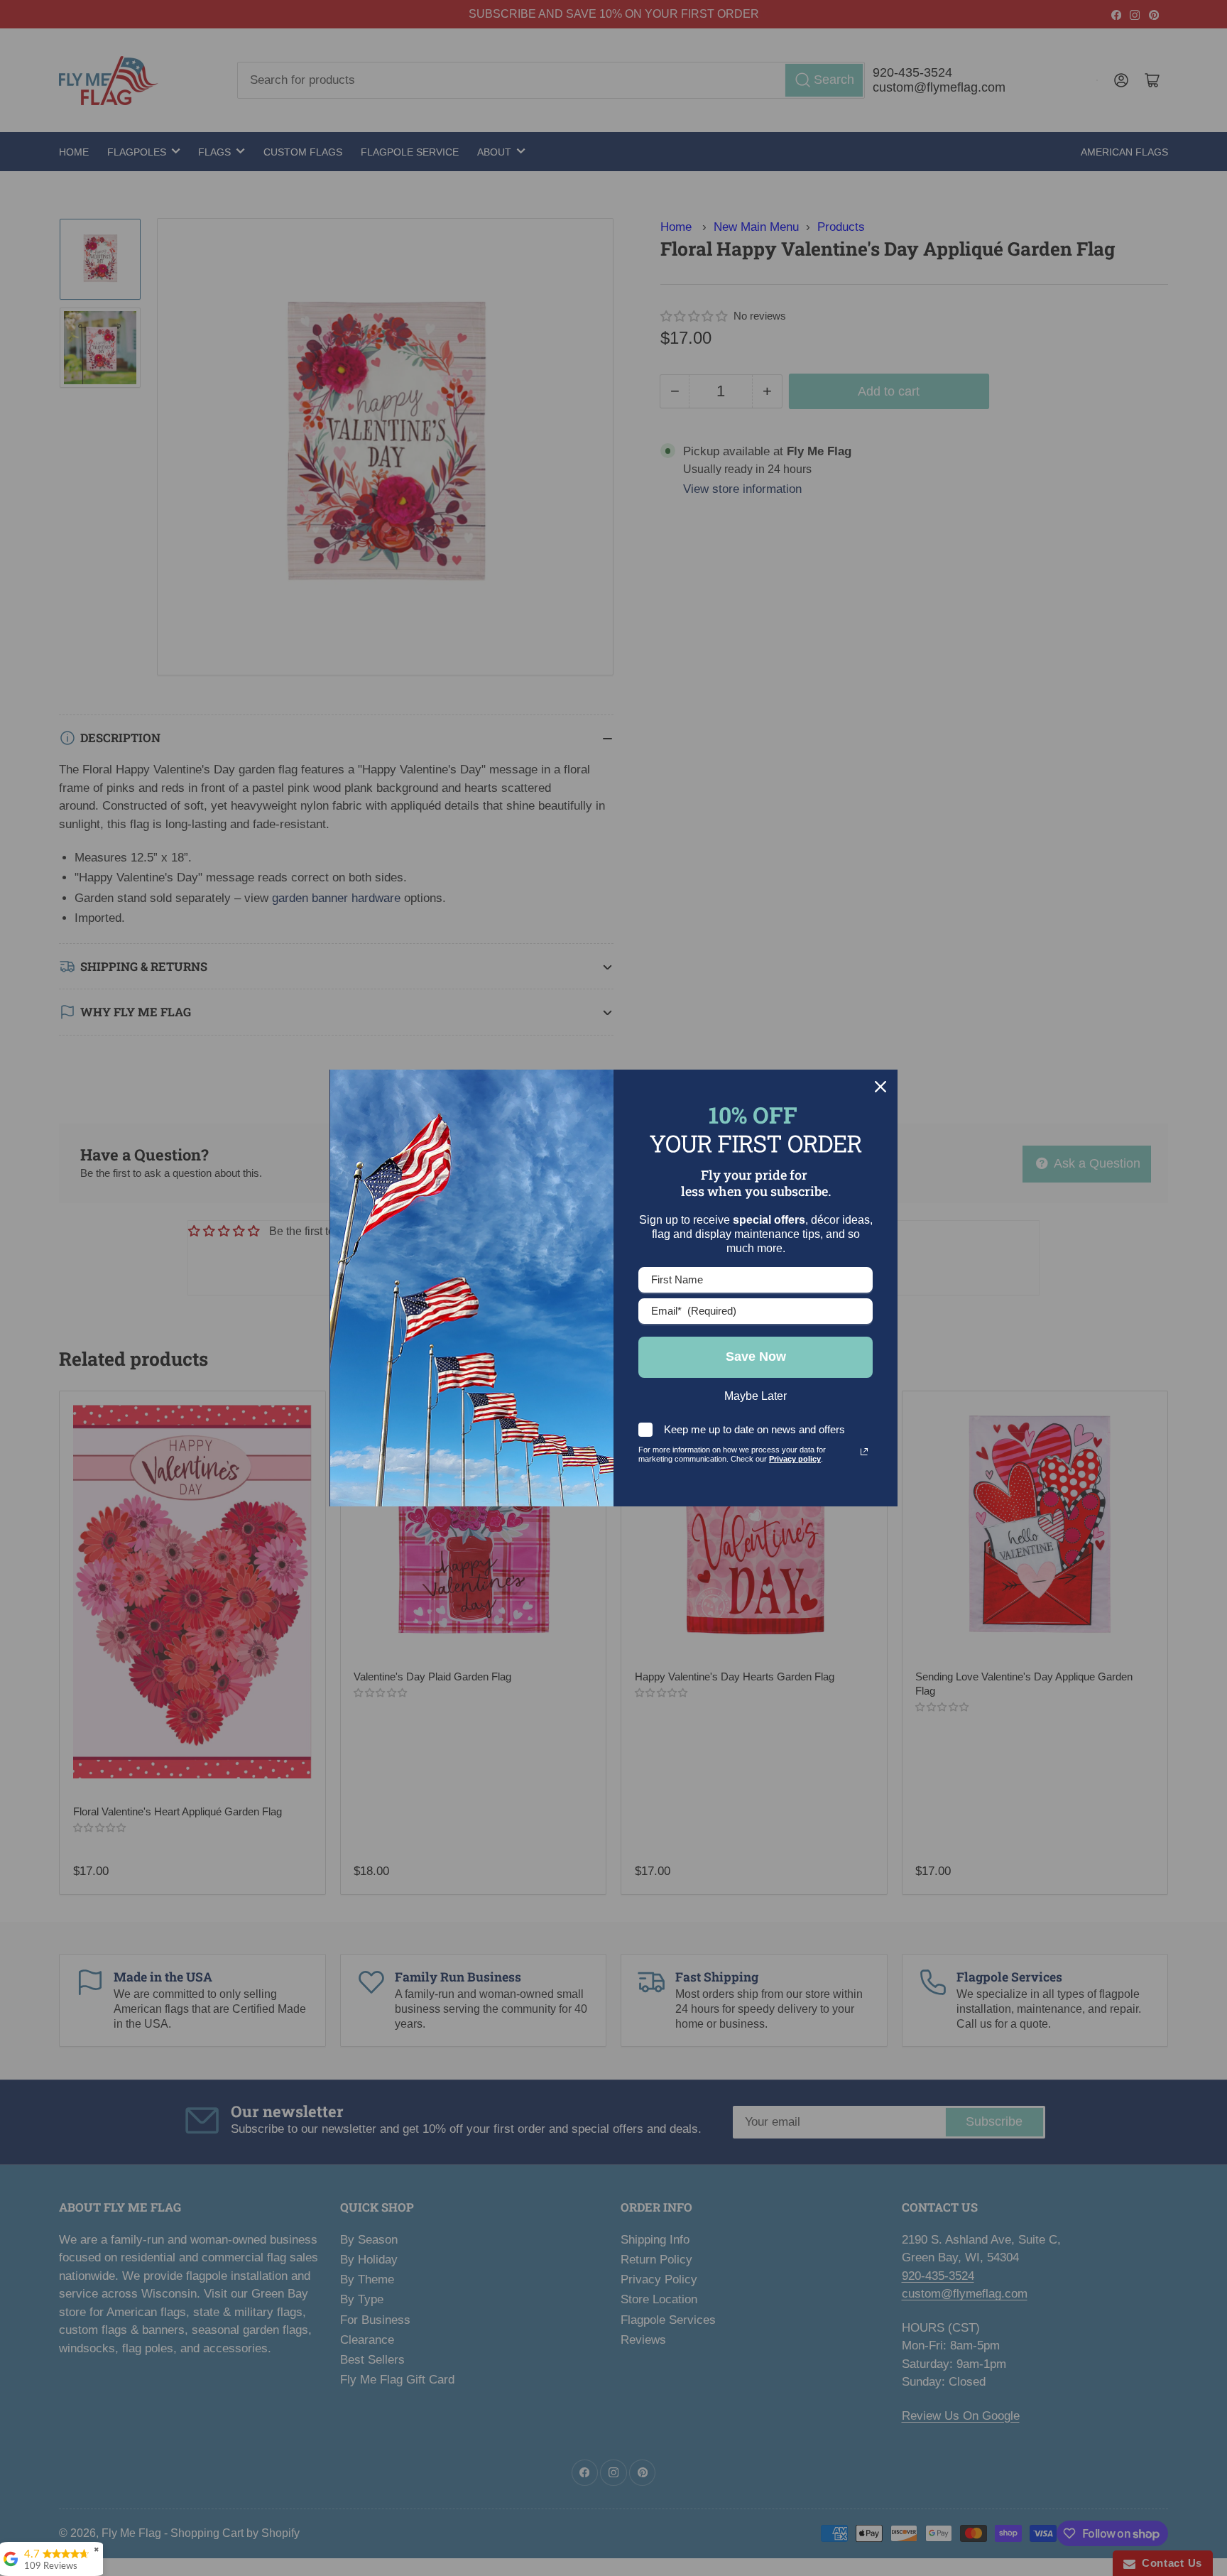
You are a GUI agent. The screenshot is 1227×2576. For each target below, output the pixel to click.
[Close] (880, 1087)
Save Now (756, 1357)
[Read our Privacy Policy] (864, 1452)
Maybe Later (756, 1396)
